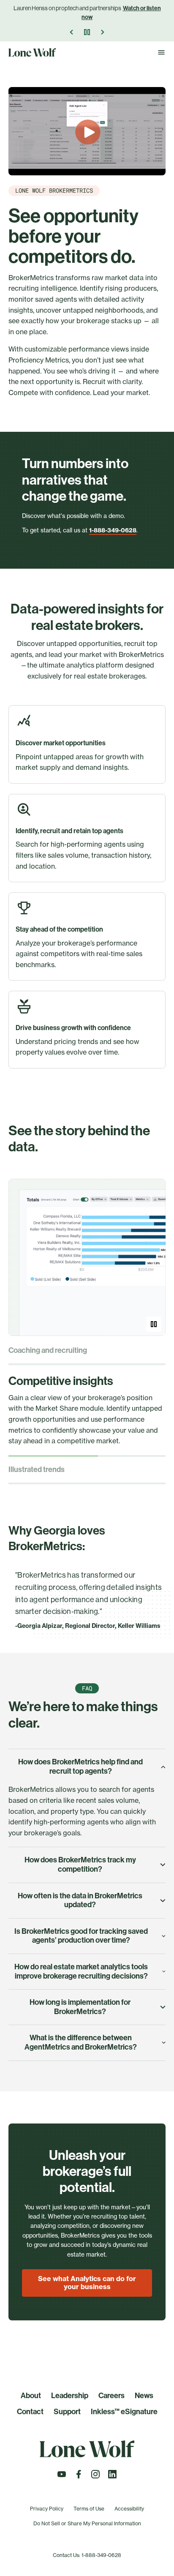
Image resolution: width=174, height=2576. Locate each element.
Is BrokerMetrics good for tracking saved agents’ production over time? (81, 1936)
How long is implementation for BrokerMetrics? (80, 2007)
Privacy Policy (47, 2509)
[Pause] (87, 32)
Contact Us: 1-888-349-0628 (87, 2555)
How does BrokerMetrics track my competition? (80, 1865)
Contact (30, 2412)
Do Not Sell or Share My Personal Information (87, 2523)
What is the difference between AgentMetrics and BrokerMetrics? (81, 2042)
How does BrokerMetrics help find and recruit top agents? (80, 1766)
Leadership (70, 2396)
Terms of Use (89, 2509)
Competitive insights (61, 1381)
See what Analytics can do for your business (87, 2283)
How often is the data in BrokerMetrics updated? (80, 1900)
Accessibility (129, 2509)
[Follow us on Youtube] (62, 2477)
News (144, 2396)
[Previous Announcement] (72, 32)
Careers (111, 2396)
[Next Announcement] (102, 32)
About (31, 2396)
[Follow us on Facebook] (79, 2477)
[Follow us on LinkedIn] (112, 2477)
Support (67, 2412)
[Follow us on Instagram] (95, 2477)
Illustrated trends (37, 1470)
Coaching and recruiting (48, 1351)
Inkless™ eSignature (124, 2412)
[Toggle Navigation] (161, 52)
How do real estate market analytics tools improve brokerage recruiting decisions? (81, 1971)
